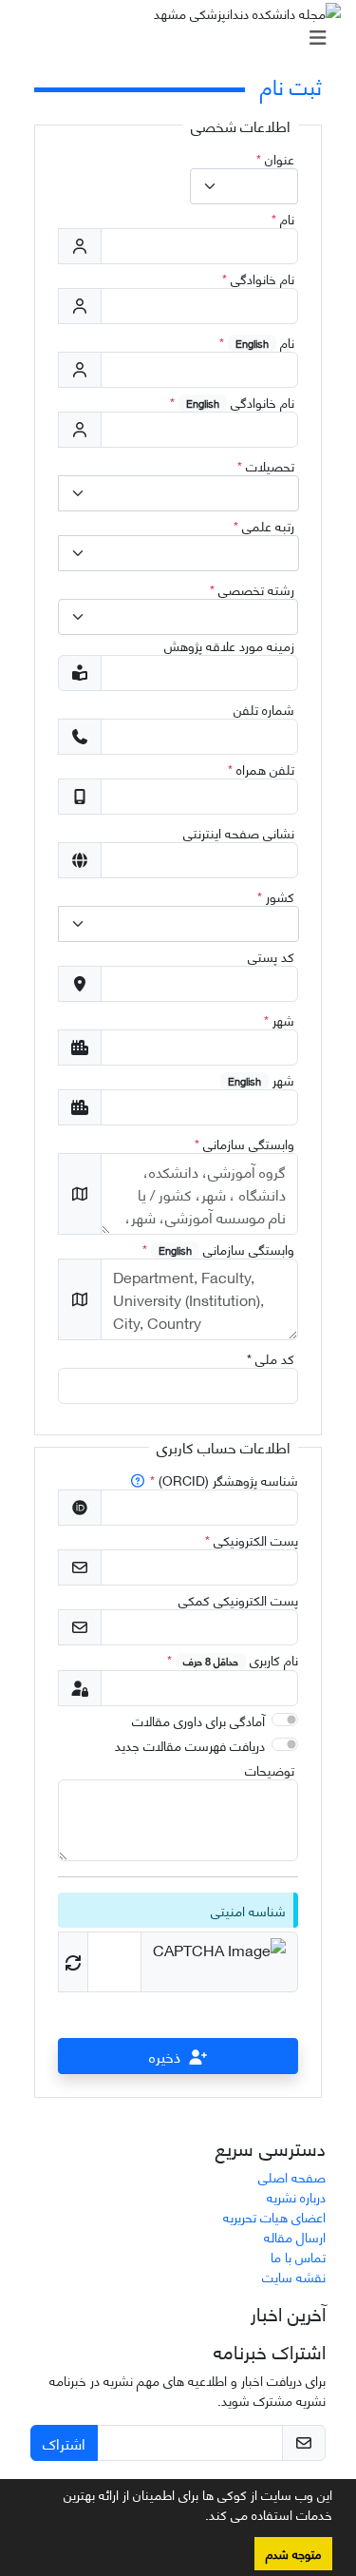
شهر (279, 1019)
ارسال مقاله (295, 2236)
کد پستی (271, 956)
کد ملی (271, 1358)
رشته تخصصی (252, 589)
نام (283, 218)
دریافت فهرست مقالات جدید (190, 1745)
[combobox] (244, 186)
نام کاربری (233, 1659)
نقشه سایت (294, 2276)
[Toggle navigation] (184, 37)
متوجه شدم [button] (293, 2553)
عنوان (275, 158)
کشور (276, 896)
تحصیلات (266, 465)
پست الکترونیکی (252, 1539)
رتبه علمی (264, 525)
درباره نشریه (296, 2196)
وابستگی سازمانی (244, 1143)
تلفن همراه (261, 769)
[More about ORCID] (139, 1480)
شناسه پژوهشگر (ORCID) (224, 1480)
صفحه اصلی (292, 2176)
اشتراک (64, 2442)
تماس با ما (298, 2256)
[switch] (285, 1720)
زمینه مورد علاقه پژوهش (229, 645)
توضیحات (270, 1769)
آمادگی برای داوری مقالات (198, 1720)
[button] (198, 2518)
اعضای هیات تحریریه (274, 2216)
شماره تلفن (264, 709)
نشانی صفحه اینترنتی (239, 832)
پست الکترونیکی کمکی (238, 1599)
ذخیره (165, 2056)
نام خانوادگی (258, 278)
